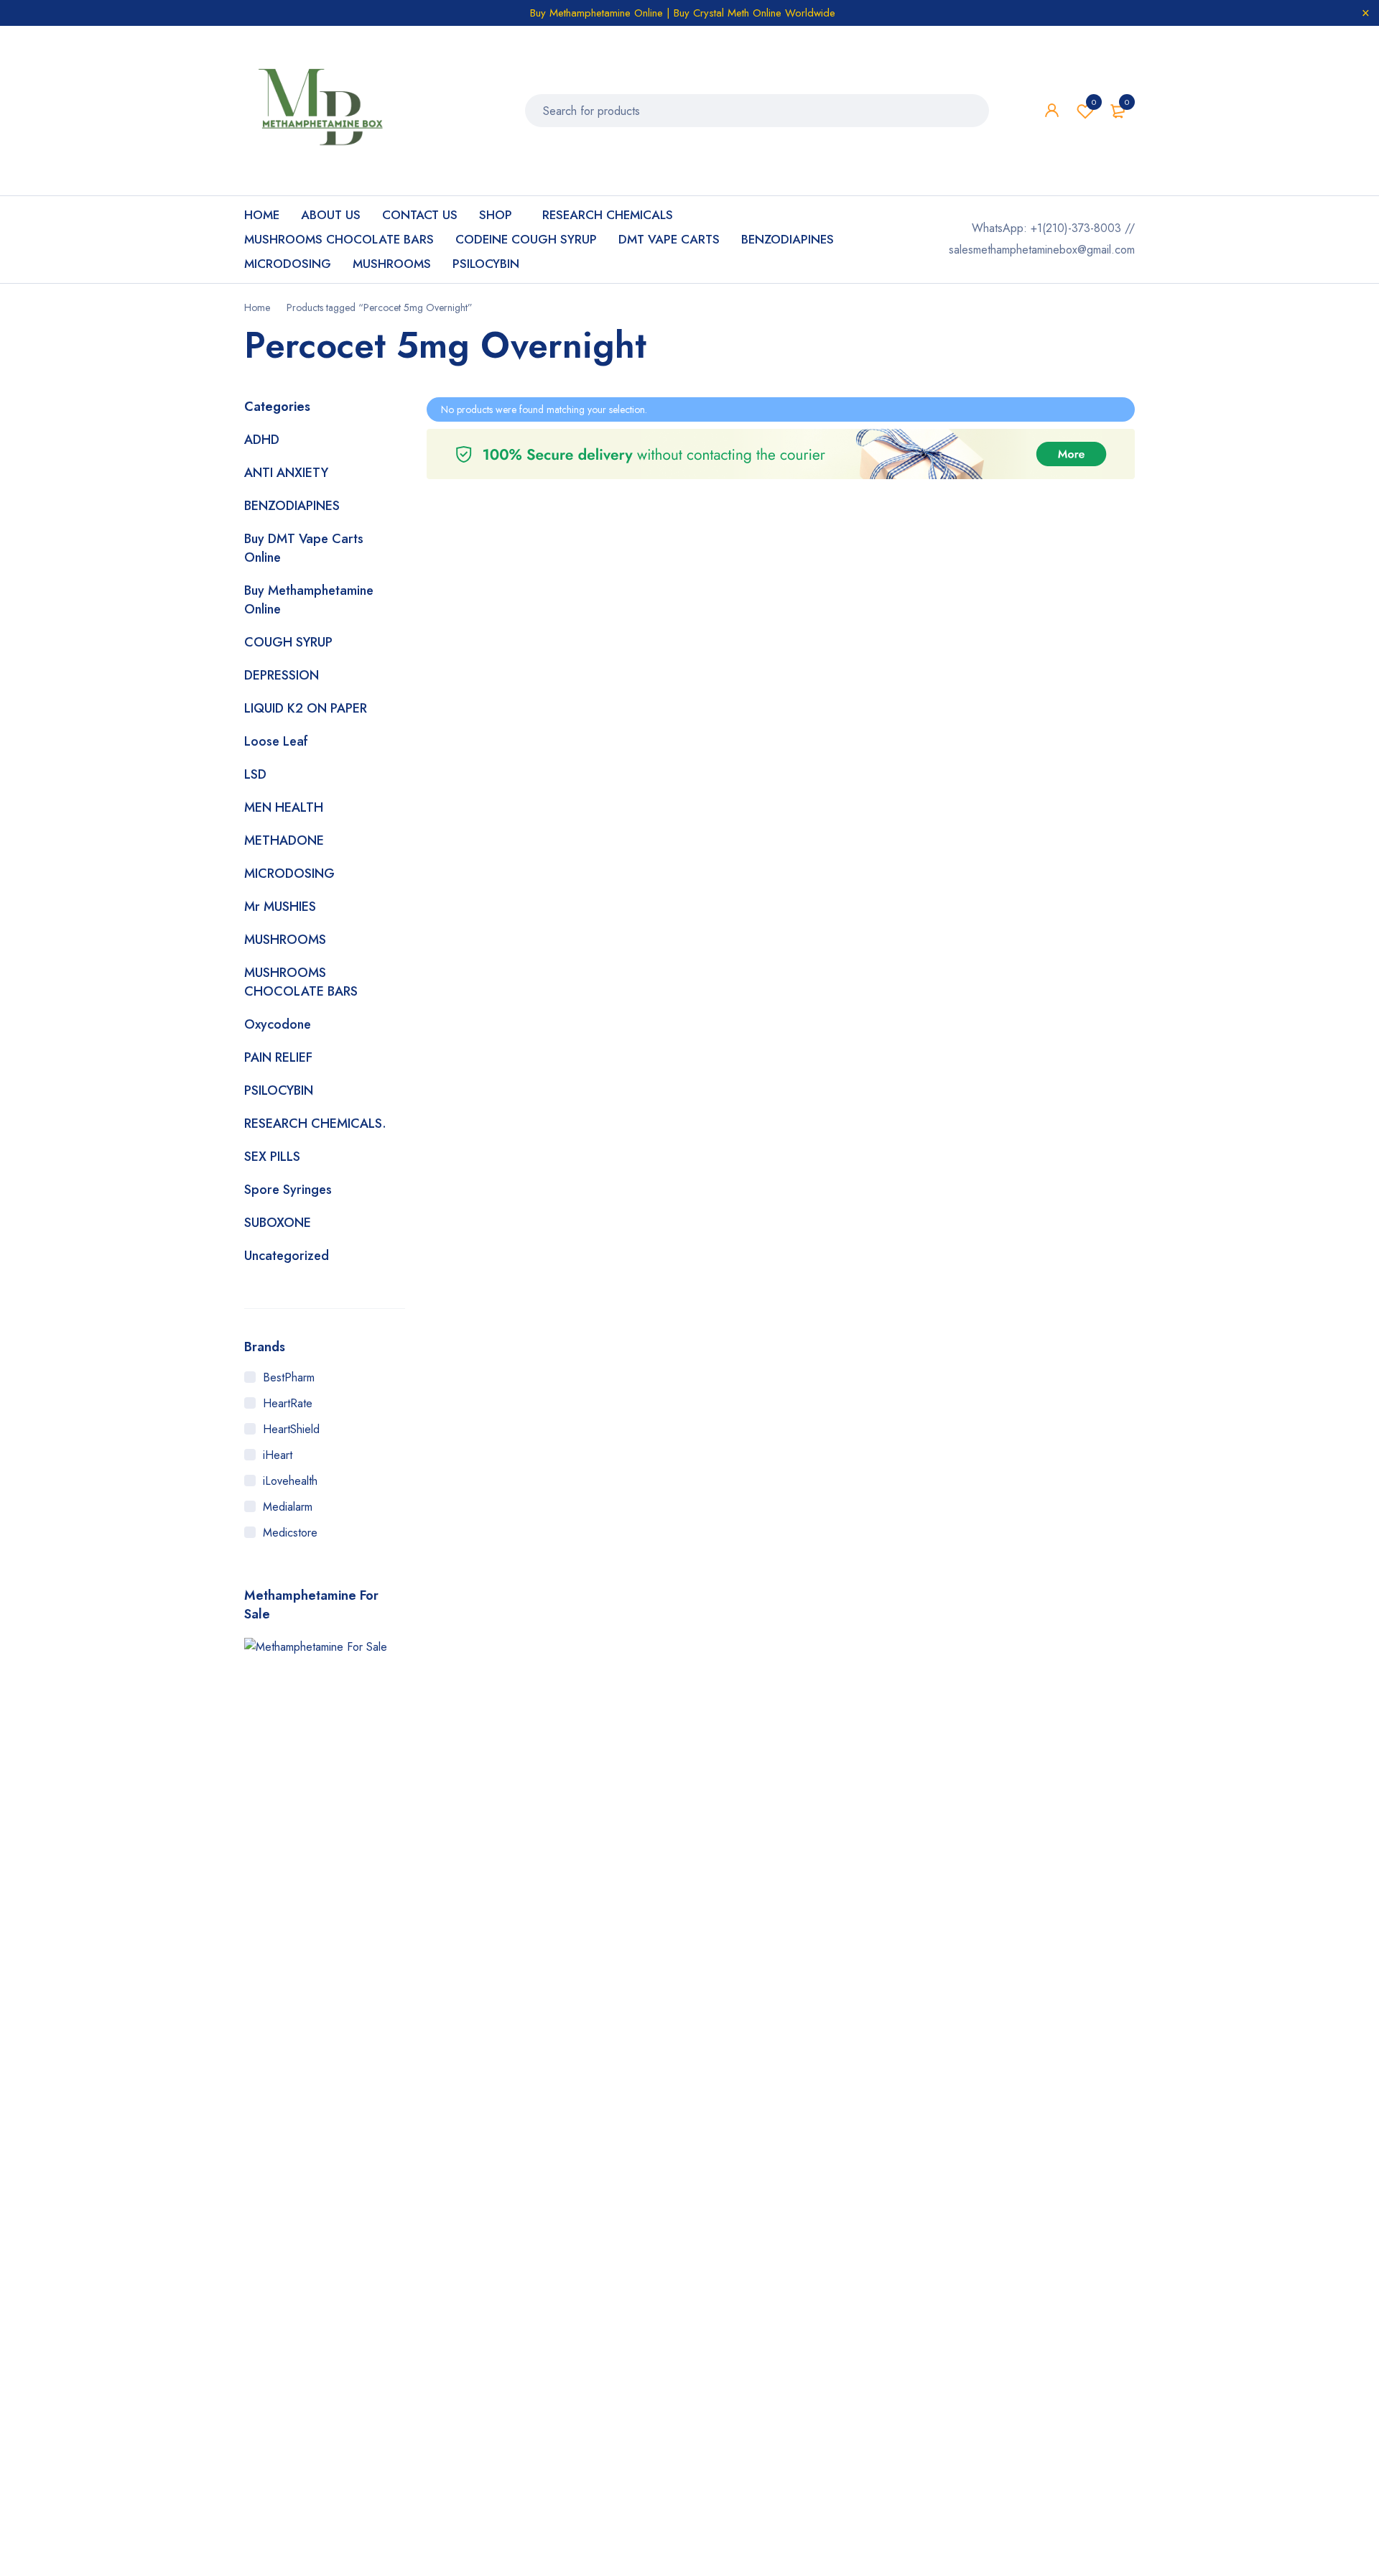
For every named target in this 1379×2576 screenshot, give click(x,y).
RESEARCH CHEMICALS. (315, 1123)
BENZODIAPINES (292, 506)
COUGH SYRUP (288, 642)
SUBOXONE (278, 1223)
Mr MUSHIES (280, 907)
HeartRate (288, 1403)
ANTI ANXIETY (286, 473)
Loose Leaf (276, 741)
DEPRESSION (282, 675)
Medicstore (290, 1533)
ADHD (262, 440)
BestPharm (289, 1377)
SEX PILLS (272, 1157)
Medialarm (288, 1507)
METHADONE (284, 840)
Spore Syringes (288, 1190)
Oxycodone (278, 1024)
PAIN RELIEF (278, 1057)
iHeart (278, 1455)
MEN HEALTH (284, 807)
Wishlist (1094, 102)
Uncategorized (287, 1256)
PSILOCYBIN (279, 1090)
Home (257, 307)
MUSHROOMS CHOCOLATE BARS (301, 982)
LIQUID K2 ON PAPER (306, 708)
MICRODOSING (289, 874)
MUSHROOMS (285, 940)
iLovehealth (290, 1481)
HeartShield (291, 1429)
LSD (255, 774)
